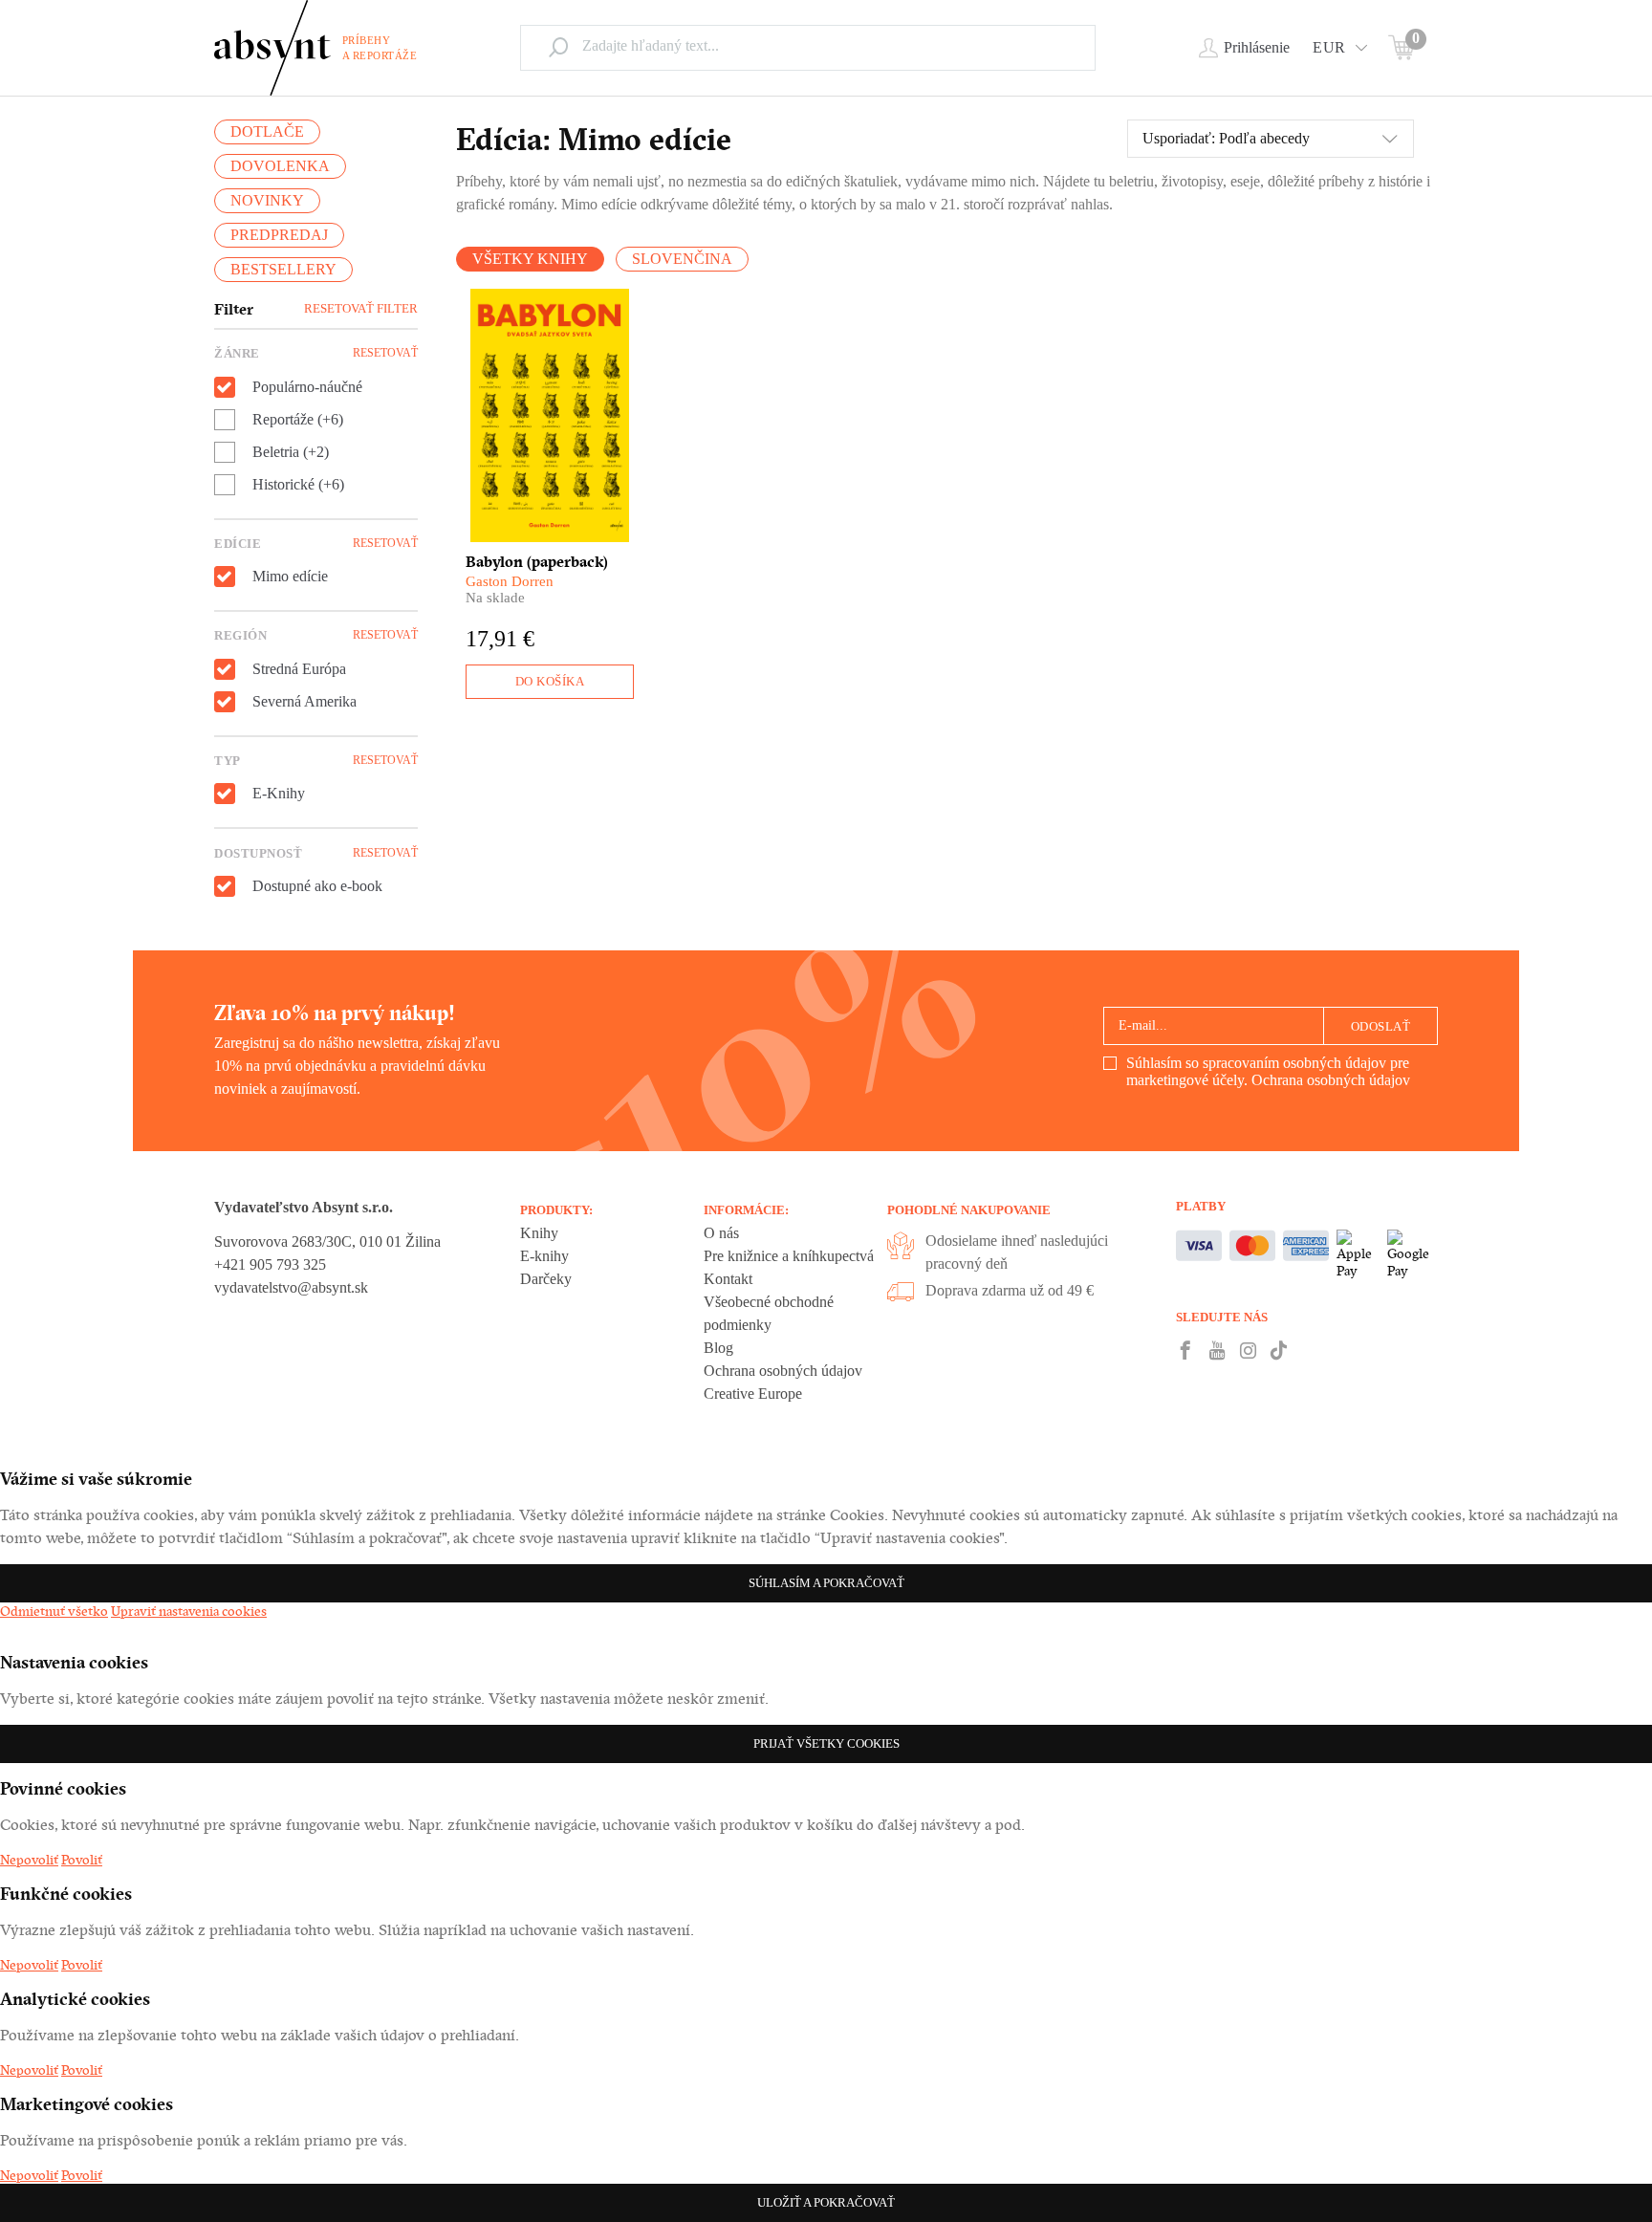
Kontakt (728, 1279)
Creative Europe (753, 1394)
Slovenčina (682, 259)
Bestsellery (283, 269)
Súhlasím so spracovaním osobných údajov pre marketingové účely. (1268, 1071)
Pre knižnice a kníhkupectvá (789, 1256)
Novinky (267, 200)
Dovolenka (280, 166)
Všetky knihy (530, 259)
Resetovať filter (361, 308)
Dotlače (267, 131)
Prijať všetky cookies (826, 1743)
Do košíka (550, 681)
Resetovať (385, 353)
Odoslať (1381, 1026)
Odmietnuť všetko (54, 1611)
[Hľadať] (558, 47)
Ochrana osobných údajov (1331, 1080)
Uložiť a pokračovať (826, 2202)
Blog (718, 1348)
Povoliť (82, 1860)
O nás (721, 1233)
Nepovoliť (29, 1860)
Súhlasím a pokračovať (826, 1583)
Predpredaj (279, 235)
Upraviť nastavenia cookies (189, 1611)
